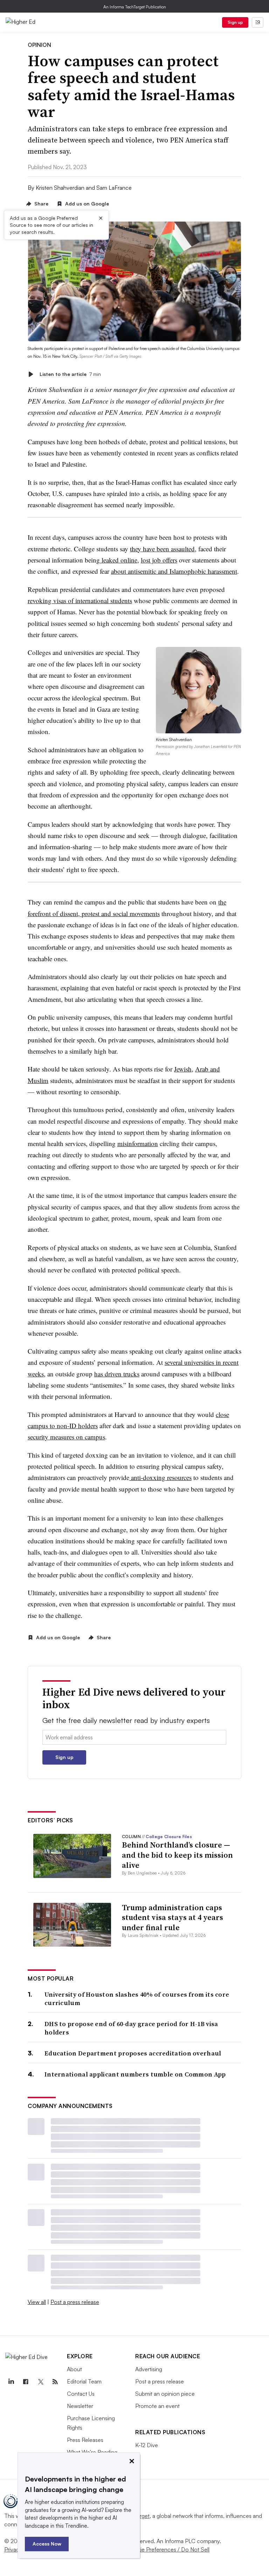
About (74, 2369)
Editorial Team (84, 2381)
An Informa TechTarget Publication (135, 7)
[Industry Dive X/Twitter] (40, 2382)
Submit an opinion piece (165, 2394)
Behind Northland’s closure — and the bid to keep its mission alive (177, 1855)
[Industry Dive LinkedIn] (11, 2382)
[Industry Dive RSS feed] (55, 2382)
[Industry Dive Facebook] (26, 2382)
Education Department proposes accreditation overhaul (133, 2053)
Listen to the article (70, 374)
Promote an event (157, 2406)
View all (37, 2302)
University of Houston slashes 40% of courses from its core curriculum (137, 1999)
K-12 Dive (147, 2445)
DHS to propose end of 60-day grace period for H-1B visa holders (131, 2028)
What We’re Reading (92, 2452)
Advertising (149, 2369)
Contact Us (81, 2394)
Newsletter (80, 2406)
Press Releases (85, 2440)
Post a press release (75, 2302)
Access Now (47, 2544)
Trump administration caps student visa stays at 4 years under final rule (173, 1917)
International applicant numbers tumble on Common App (135, 2074)
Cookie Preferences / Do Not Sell (168, 2549)
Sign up (235, 22)
